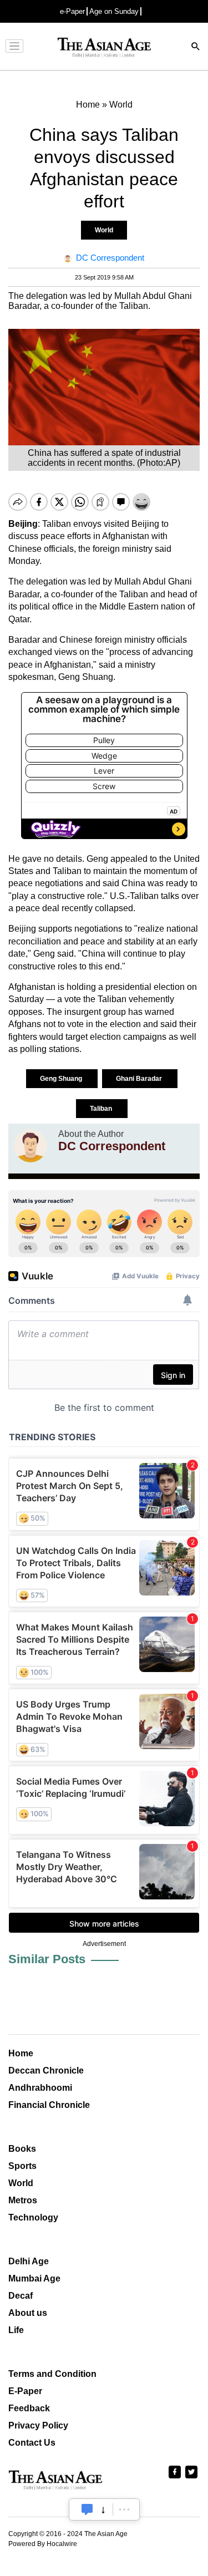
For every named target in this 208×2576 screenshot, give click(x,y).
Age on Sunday (114, 11)
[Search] (196, 47)
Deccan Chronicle (46, 2071)
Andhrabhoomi (40, 2088)
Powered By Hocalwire (43, 2544)
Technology (33, 2217)
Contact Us (32, 2443)
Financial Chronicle (49, 2105)
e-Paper (72, 11)
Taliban (102, 1109)
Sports (22, 2166)
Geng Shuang (62, 1079)
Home (21, 2053)
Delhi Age (29, 2261)
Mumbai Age (34, 2278)
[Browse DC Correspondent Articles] (31, 1146)
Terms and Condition (52, 2374)
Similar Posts (47, 1959)
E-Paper (25, 2391)
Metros (23, 2200)
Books (22, 2149)
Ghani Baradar (140, 1079)
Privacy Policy (38, 2425)
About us (28, 2313)
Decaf (21, 2296)
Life (16, 2330)
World (104, 230)
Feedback (29, 2408)
